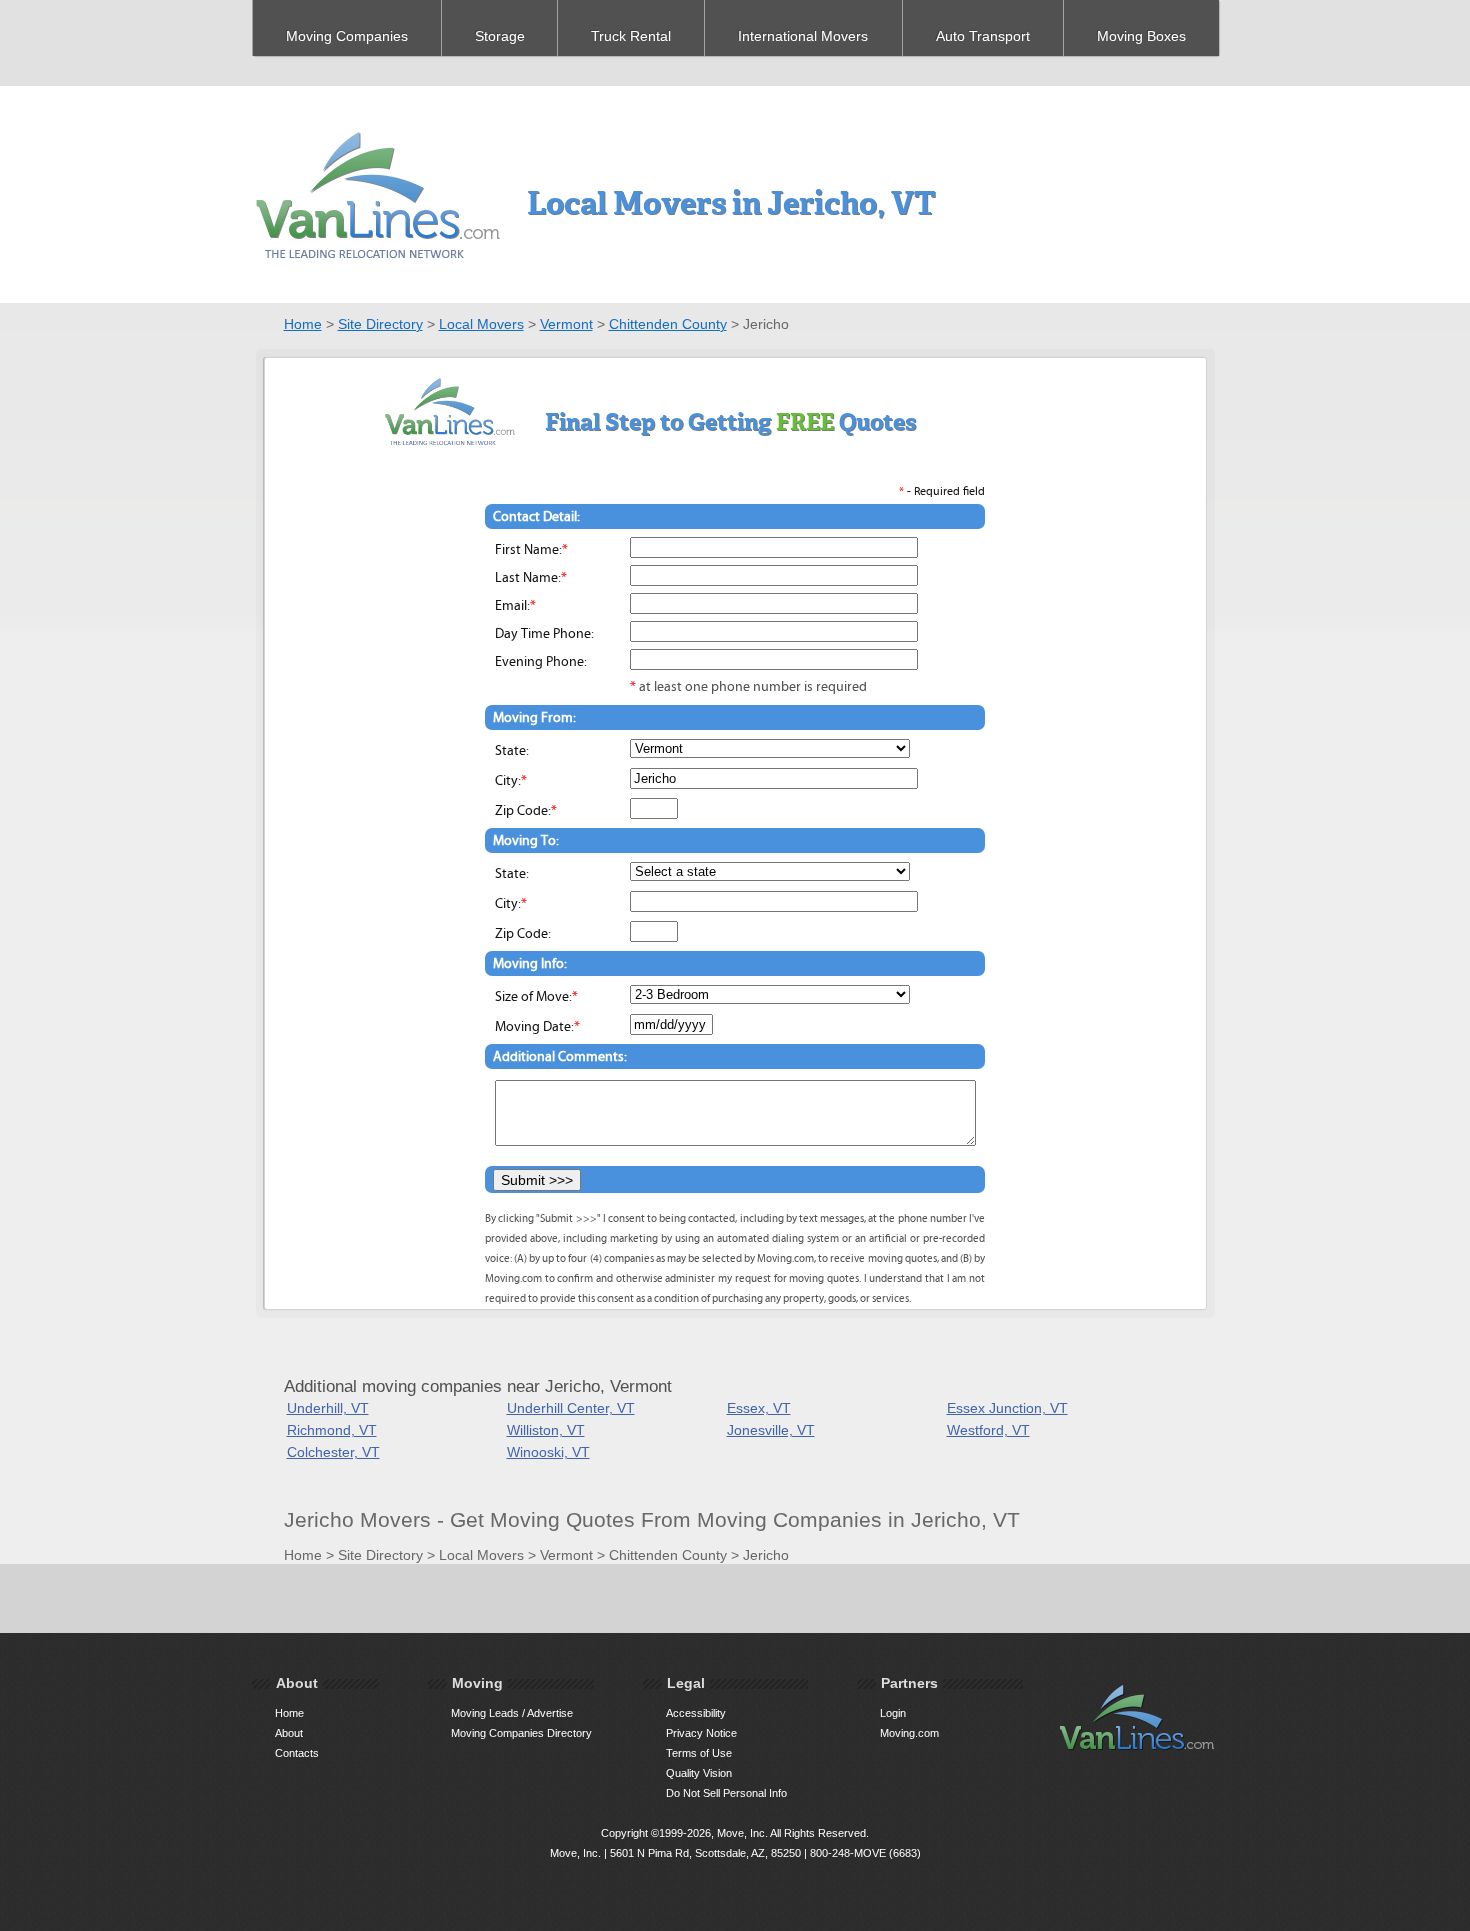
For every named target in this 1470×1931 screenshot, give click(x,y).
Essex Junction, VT (1007, 1408)
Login (893, 1713)
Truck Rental (631, 36)
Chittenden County (668, 324)
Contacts (297, 1753)
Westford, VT (988, 1430)
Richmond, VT (332, 1430)
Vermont (566, 324)
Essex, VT (759, 1408)
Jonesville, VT (771, 1430)
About (289, 1733)
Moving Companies (347, 36)
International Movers (803, 36)
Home (303, 324)
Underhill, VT (328, 1408)
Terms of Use (699, 1753)
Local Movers (481, 324)
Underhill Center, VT (571, 1408)
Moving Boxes (1141, 36)
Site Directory (380, 324)
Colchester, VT (333, 1452)
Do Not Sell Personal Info (726, 1793)
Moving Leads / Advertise (512, 1713)
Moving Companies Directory (521, 1733)
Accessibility (696, 1713)
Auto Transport (983, 36)
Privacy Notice (701, 1733)
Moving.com (909, 1733)
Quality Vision (699, 1773)
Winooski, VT (548, 1452)
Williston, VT (546, 1430)
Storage (500, 36)
